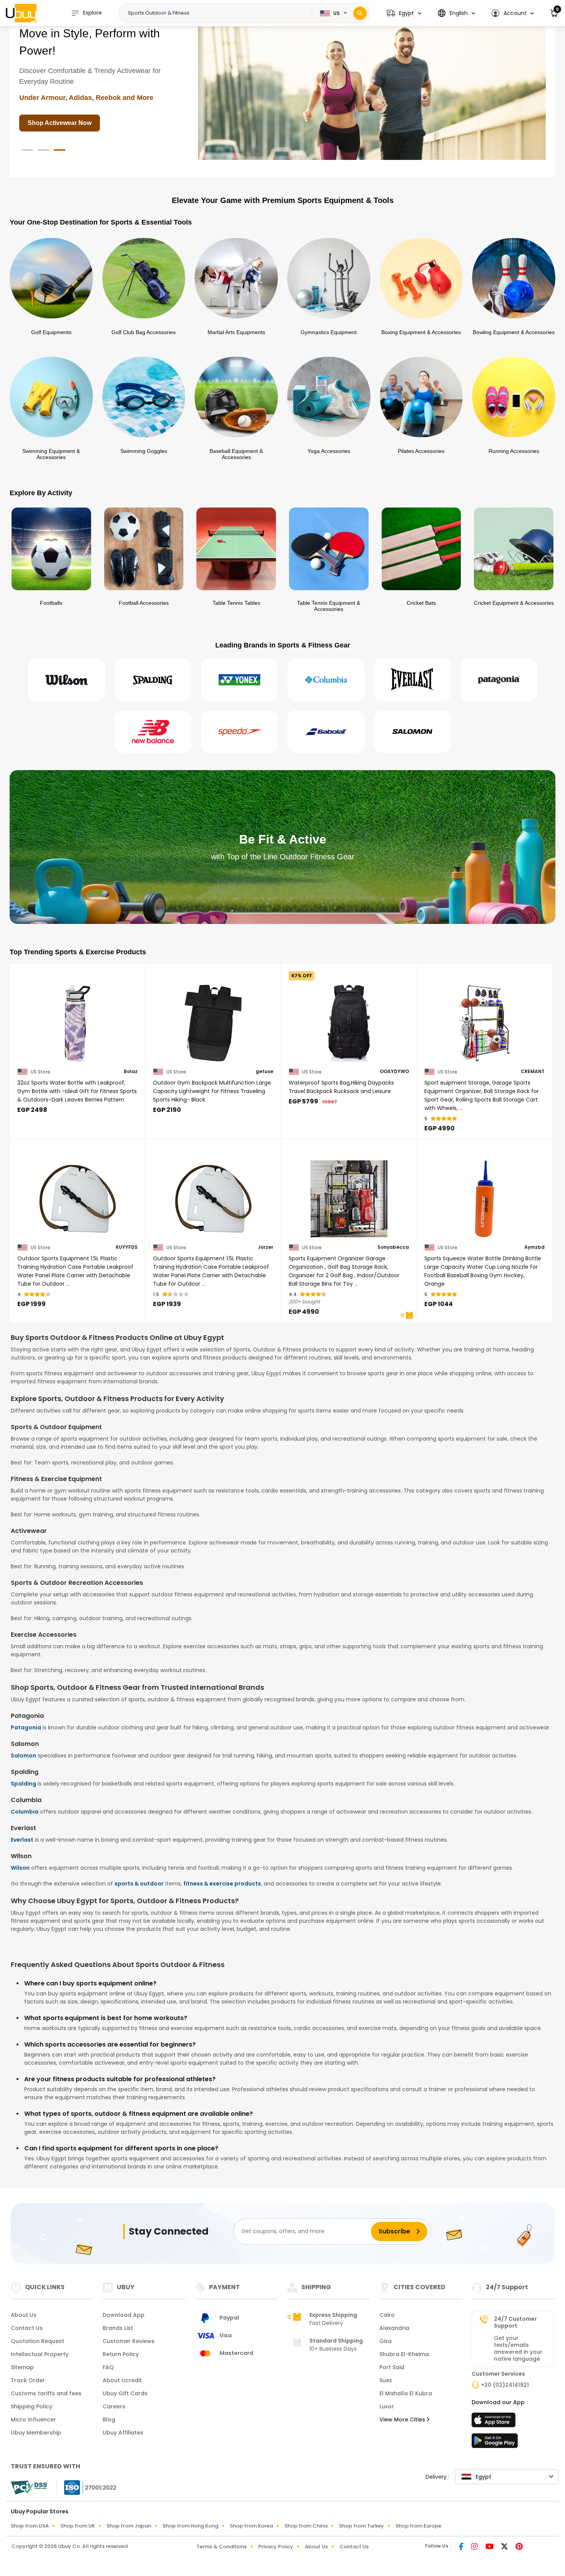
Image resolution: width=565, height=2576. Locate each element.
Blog (109, 2420)
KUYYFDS (127, 1247)
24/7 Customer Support (515, 2322)
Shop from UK (78, 2526)
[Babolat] (326, 732)
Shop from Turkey (361, 2526)
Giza (386, 2341)
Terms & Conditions (222, 2547)
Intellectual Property (40, 2354)
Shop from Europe (418, 2526)
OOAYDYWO (394, 1072)
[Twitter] (505, 2547)
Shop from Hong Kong (190, 2526)
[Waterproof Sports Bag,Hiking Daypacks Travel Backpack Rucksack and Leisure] (349, 1018)
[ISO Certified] (86, 2487)
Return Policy (121, 2354)
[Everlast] (412, 680)
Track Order (28, 2380)
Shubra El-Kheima (404, 2354)
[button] (404, 13)
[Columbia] (326, 680)
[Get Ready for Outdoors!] (372, 89)
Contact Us (27, 2328)
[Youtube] (490, 2547)
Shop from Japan (129, 2526)
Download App (124, 2315)
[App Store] (495, 2422)
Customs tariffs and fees (46, 2393)
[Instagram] (475, 2547)
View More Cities (403, 2420)
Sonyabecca (393, 1247)
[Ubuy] (21, 13)
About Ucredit (122, 2380)
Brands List (118, 2328)
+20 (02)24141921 (505, 2385)
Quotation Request (37, 2341)
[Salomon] (412, 732)
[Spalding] (153, 680)
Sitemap (22, 2367)
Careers (114, 2406)
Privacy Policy (276, 2547)
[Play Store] (495, 2443)
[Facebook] (462, 2547)
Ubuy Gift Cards (125, 2393)
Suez (386, 2380)
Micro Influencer (33, 2420)
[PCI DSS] (29, 2488)
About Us (24, 2315)
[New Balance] (153, 732)
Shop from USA (30, 2526)
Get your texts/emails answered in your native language (518, 2348)
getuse (264, 1072)
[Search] (360, 13)
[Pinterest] (519, 2547)
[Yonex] (239, 680)
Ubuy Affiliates (123, 2433)
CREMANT (533, 1072)
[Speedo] (239, 732)
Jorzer (266, 1247)
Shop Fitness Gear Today (65, 95)
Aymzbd (534, 1247)
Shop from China (306, 2526)
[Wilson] (66, 680)
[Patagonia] (499, 680)
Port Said (392, 2367)
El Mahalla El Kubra (406, 2393)
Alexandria (394, 2328)
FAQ (108, 2367)
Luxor (387, 2406)
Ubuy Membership (36, 2433)
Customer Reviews (129, 2341)
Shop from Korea (251, 2526)
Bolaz (131, 1072)
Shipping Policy (32, 2406)
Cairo (387, 2315)
